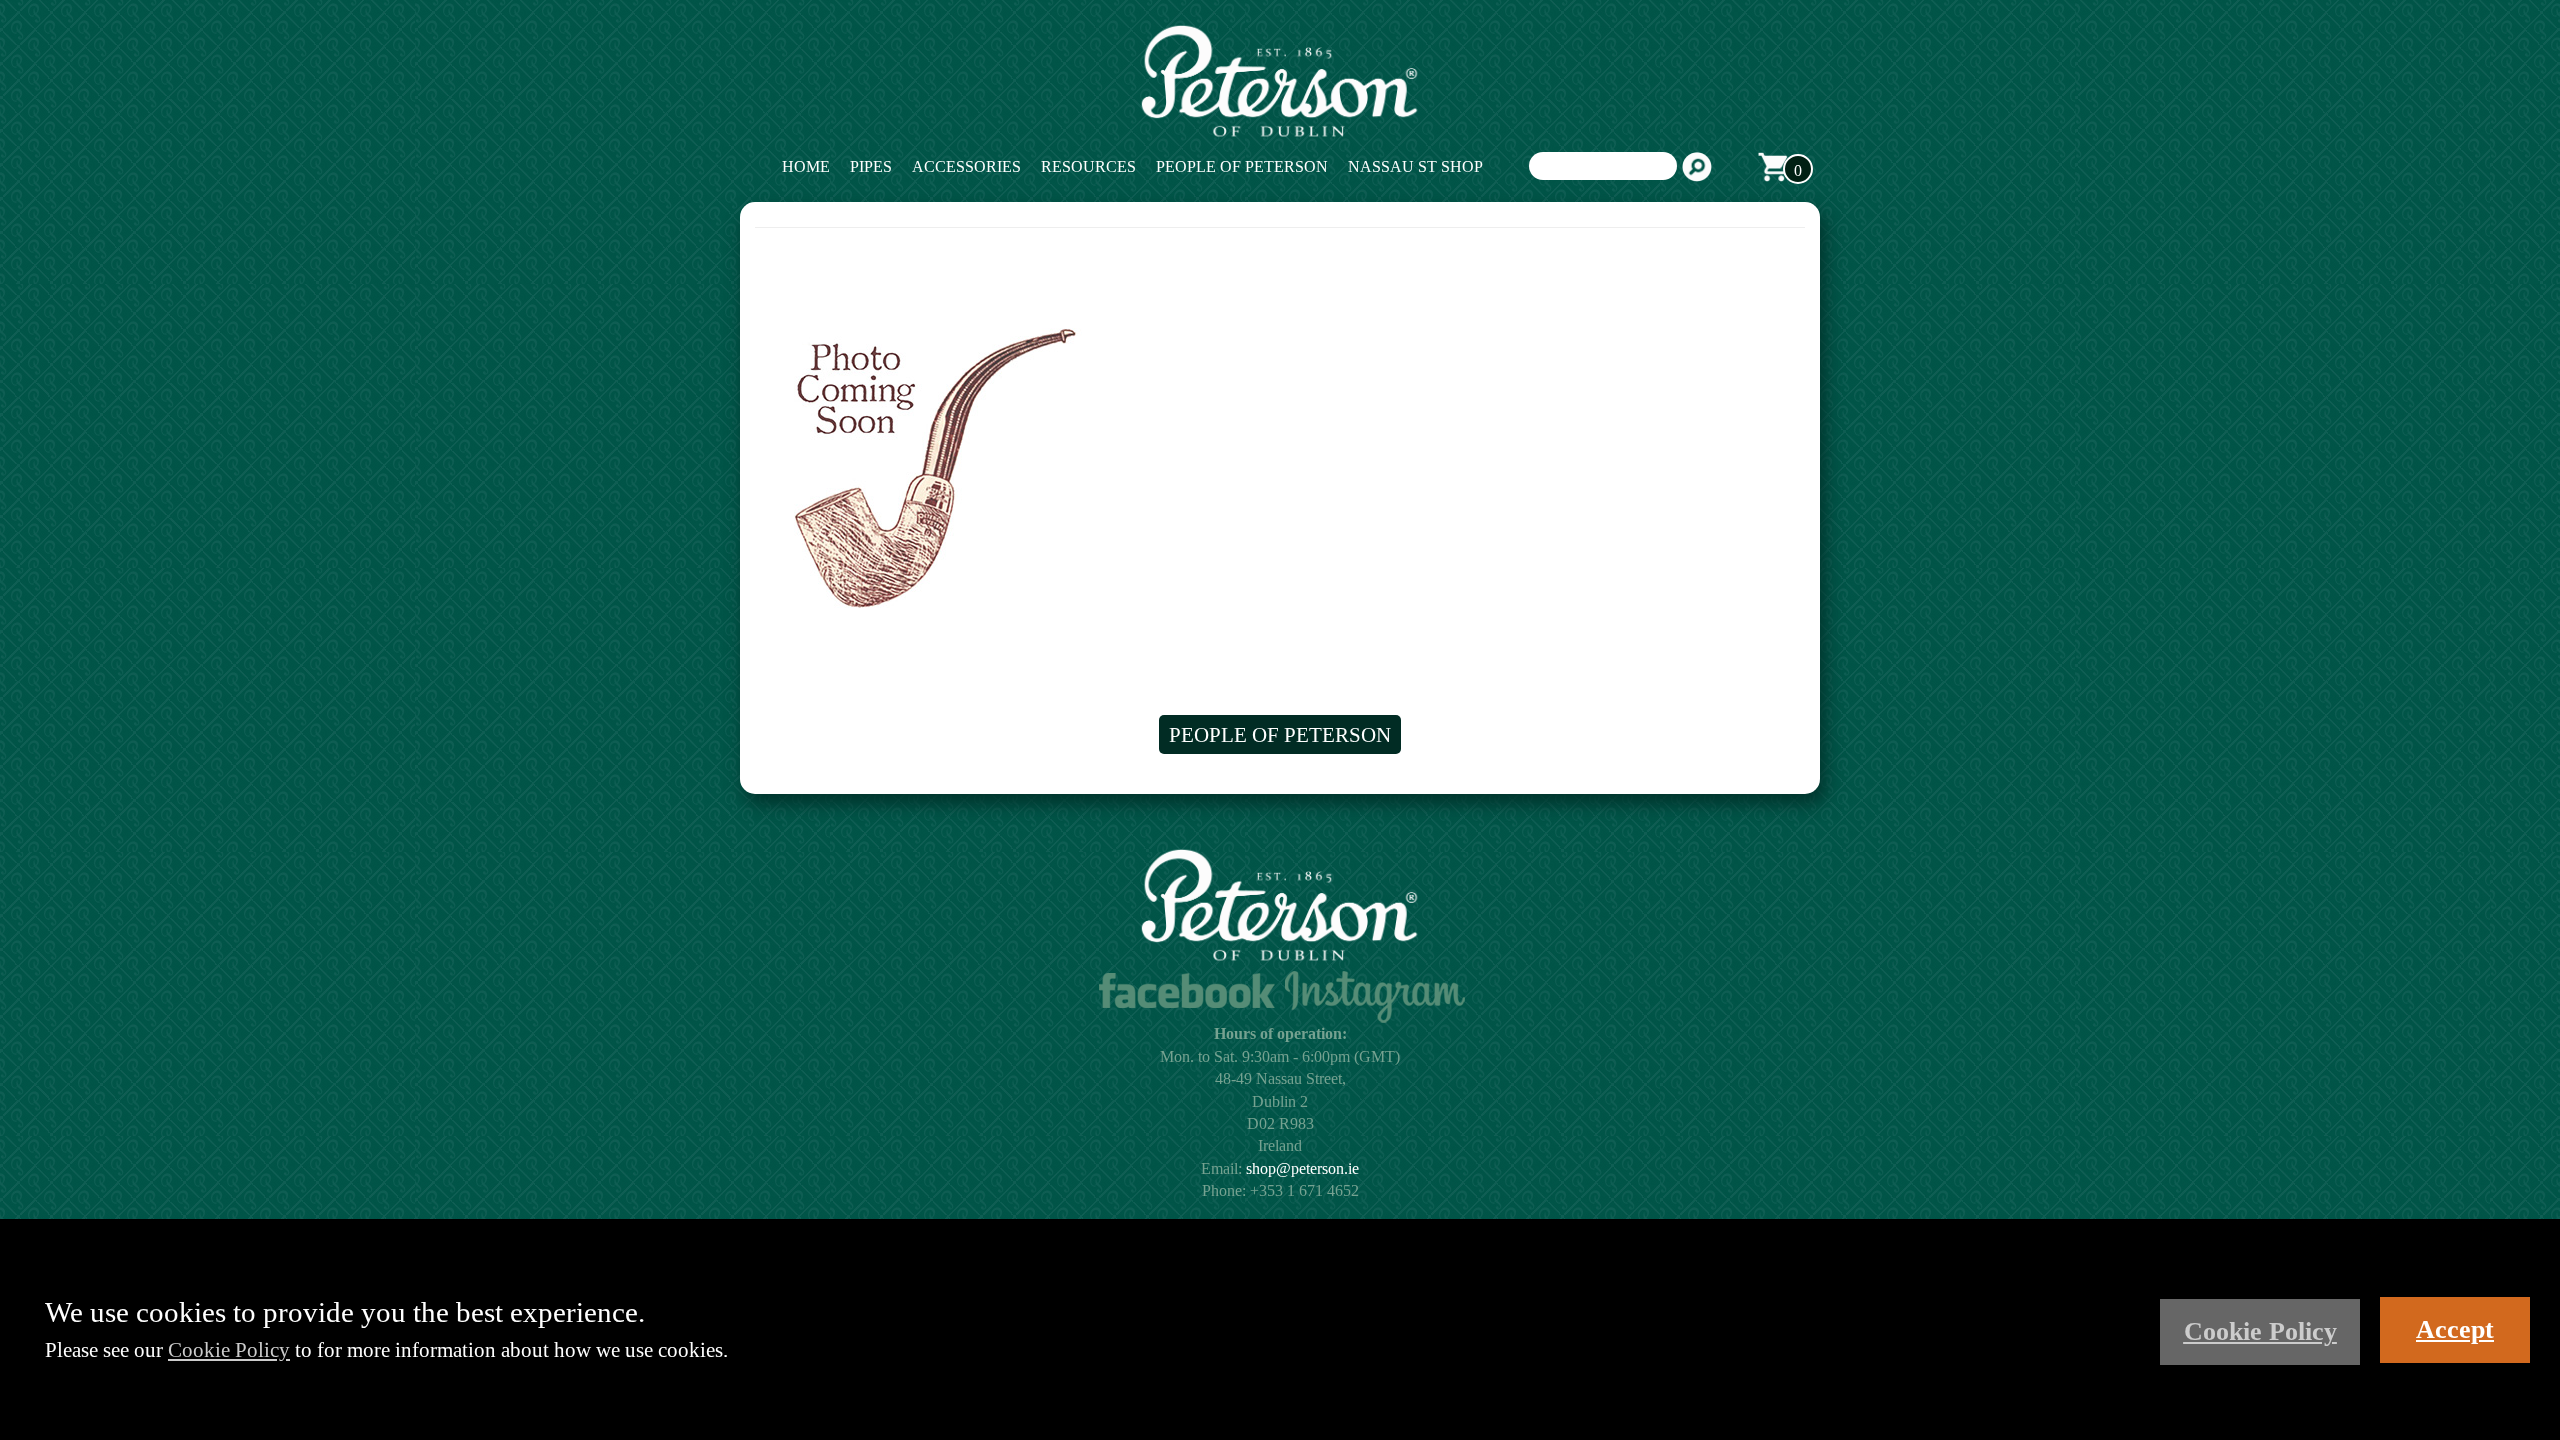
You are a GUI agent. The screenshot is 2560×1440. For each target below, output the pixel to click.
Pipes (871, 166)
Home (806, 166)
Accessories (966, 166)
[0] (1773, 167)
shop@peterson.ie (1302, 1168)
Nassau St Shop (1415, 166)
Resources (1088, 166)
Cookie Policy (229, 1349)
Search (1697, 167)
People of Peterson (1242, 166)
